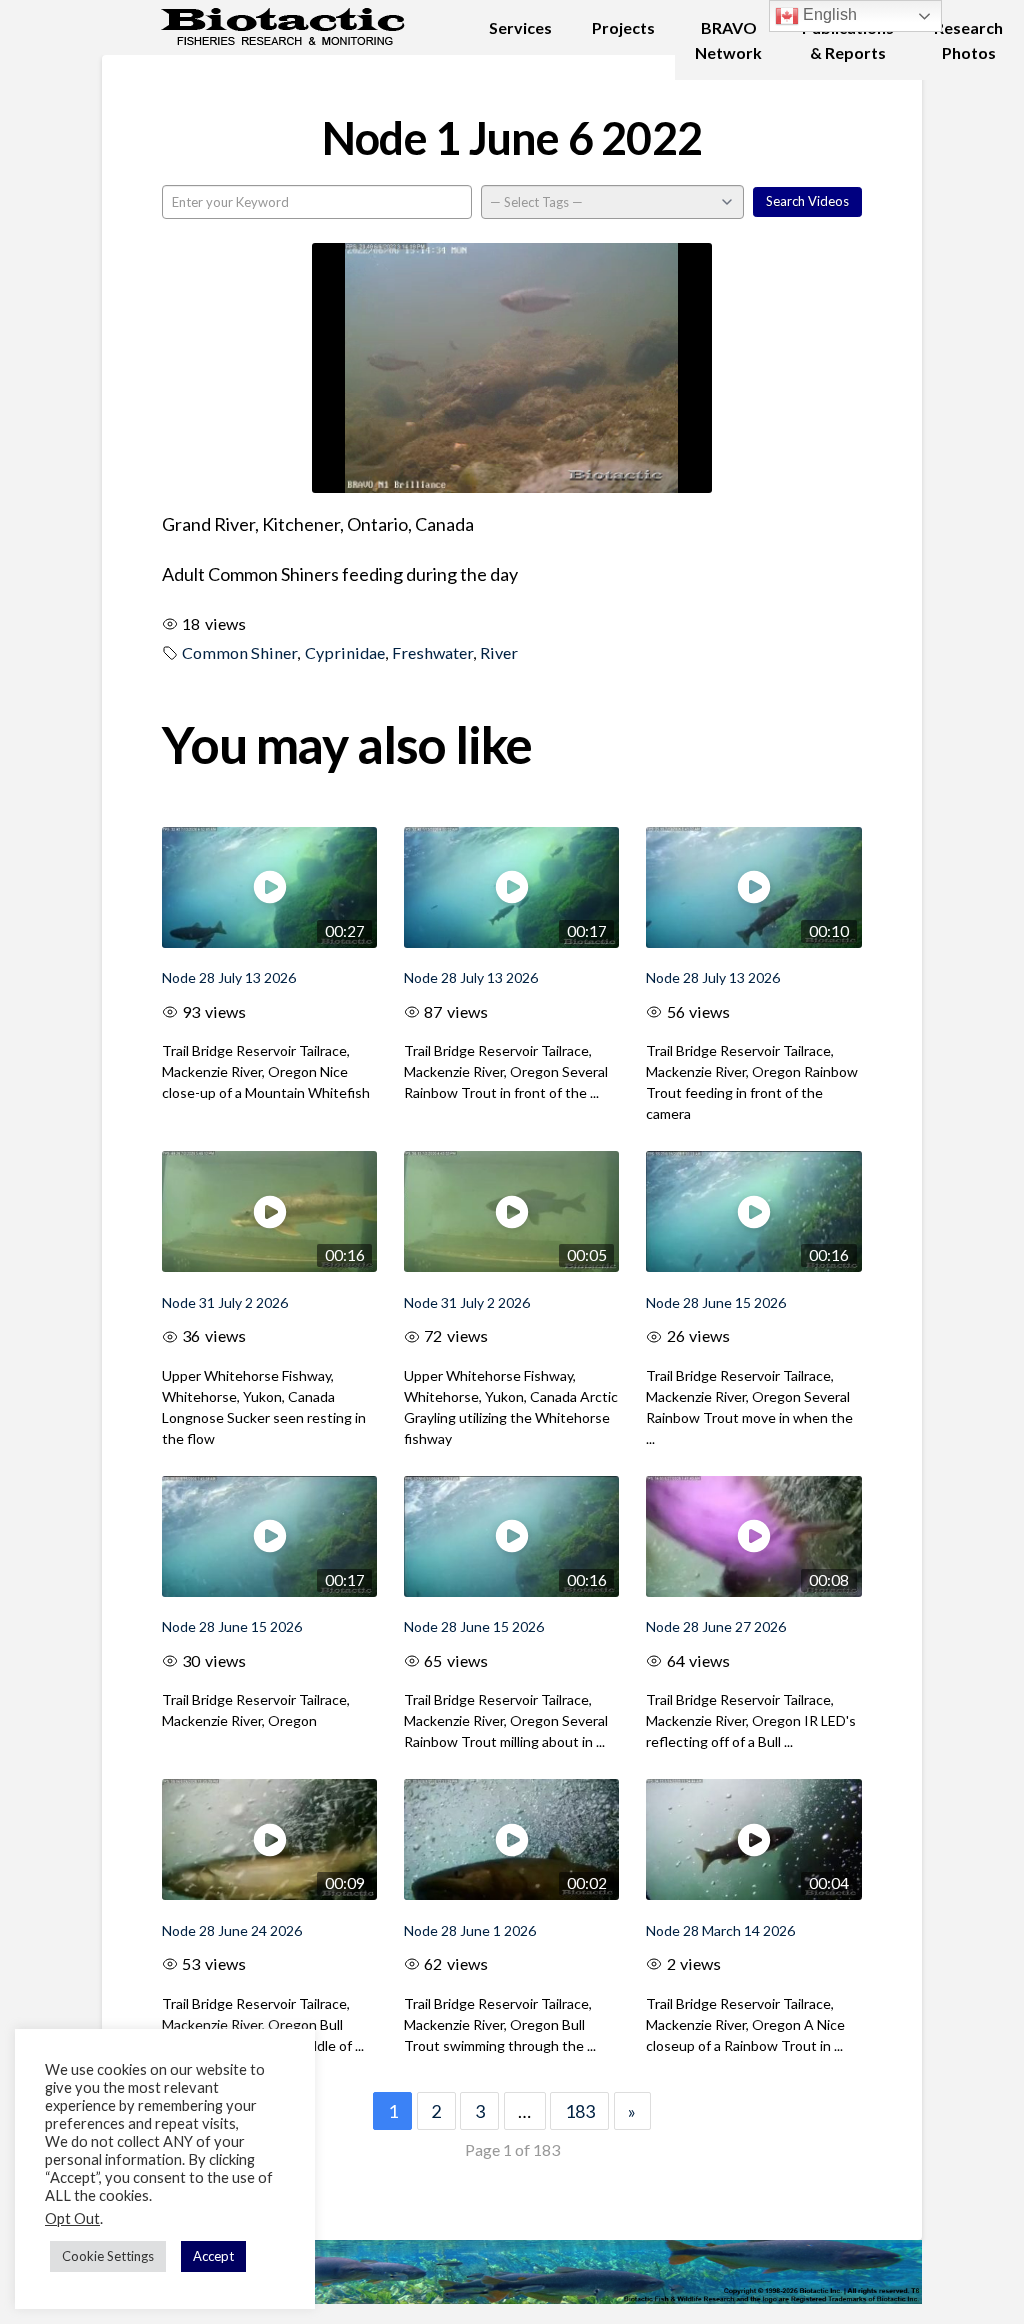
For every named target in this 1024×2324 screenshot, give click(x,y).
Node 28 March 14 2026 (720, 1930)
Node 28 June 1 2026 (470, 1930)
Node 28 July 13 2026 (229, 977)
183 (580, 2111)
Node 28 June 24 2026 (232, 1930)
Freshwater (432, 652)
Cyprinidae (345, 652)
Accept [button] (213, 2256)
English (828, 14)
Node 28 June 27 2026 (716, 1626)
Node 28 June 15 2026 (716, 1302)
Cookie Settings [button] (108, 2256)
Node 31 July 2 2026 (225, 1302)
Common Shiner (239, 652)
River (499, 652)
